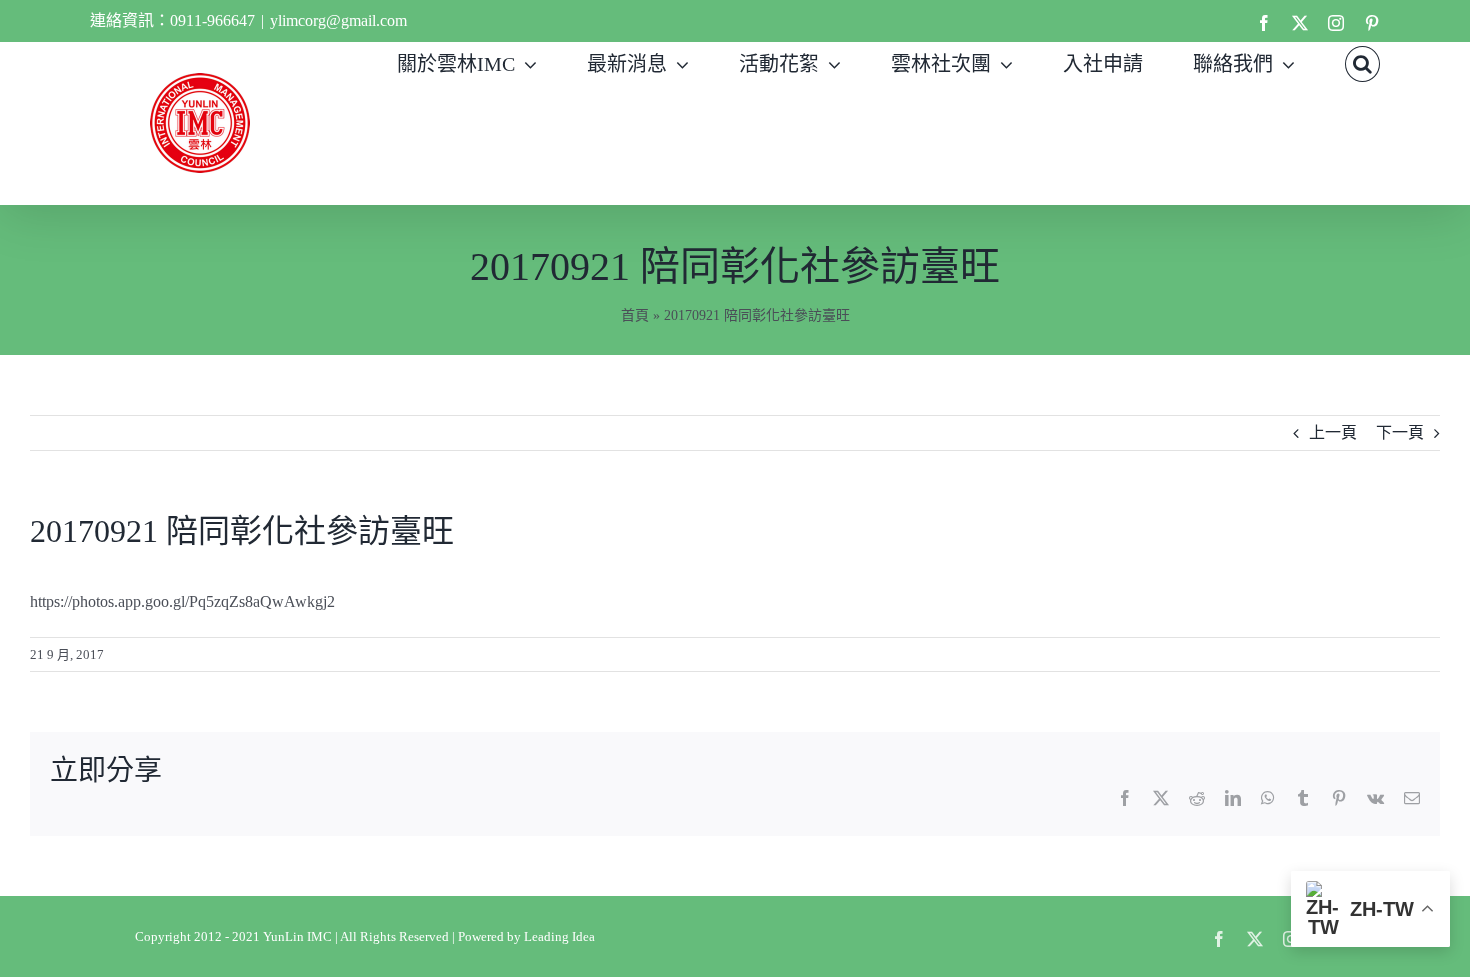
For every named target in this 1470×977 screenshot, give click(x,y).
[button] (1362, 62)
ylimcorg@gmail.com (338, 20)
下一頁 (1400, 432)
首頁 (635, 315)
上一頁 (1333, 432)
